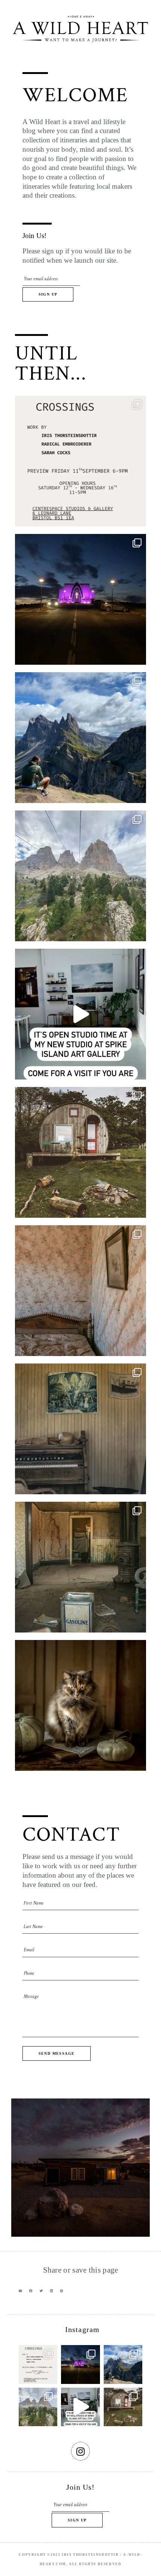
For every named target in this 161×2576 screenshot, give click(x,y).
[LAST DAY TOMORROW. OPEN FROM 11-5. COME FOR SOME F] (80, 1014)
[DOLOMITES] (80, 876)
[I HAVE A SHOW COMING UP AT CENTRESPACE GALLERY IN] (80, 461)
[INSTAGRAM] (80, 2451)
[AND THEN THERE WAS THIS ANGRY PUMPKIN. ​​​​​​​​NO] (80, 1705)
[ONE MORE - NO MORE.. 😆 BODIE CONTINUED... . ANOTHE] (80, 1291)
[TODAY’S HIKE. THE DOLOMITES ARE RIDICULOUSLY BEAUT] (80, 738)
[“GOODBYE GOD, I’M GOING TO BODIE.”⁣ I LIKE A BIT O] (80, 1567)
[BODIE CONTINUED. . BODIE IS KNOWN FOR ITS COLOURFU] (80, 1429)
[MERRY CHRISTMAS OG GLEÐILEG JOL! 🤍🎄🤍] (80, 599)
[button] (20, 2291)
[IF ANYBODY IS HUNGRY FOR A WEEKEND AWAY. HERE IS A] (80, 1152)
